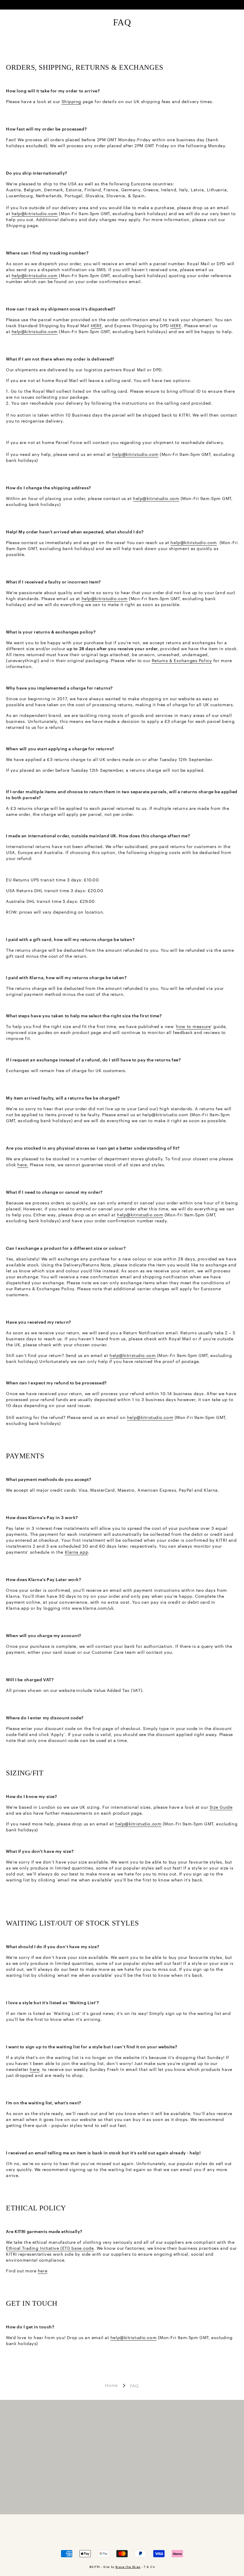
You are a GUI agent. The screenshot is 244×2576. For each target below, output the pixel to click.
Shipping (71, 101)
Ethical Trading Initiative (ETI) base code (50, 2248)
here (35, 2069)
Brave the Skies (128, 2567)
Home (111, 2385)
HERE (96, 325)
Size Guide (221, 1807)
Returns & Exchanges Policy (182, 660)
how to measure (193, 1026)
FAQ (134, 2386)
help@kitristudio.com (35, 213)
